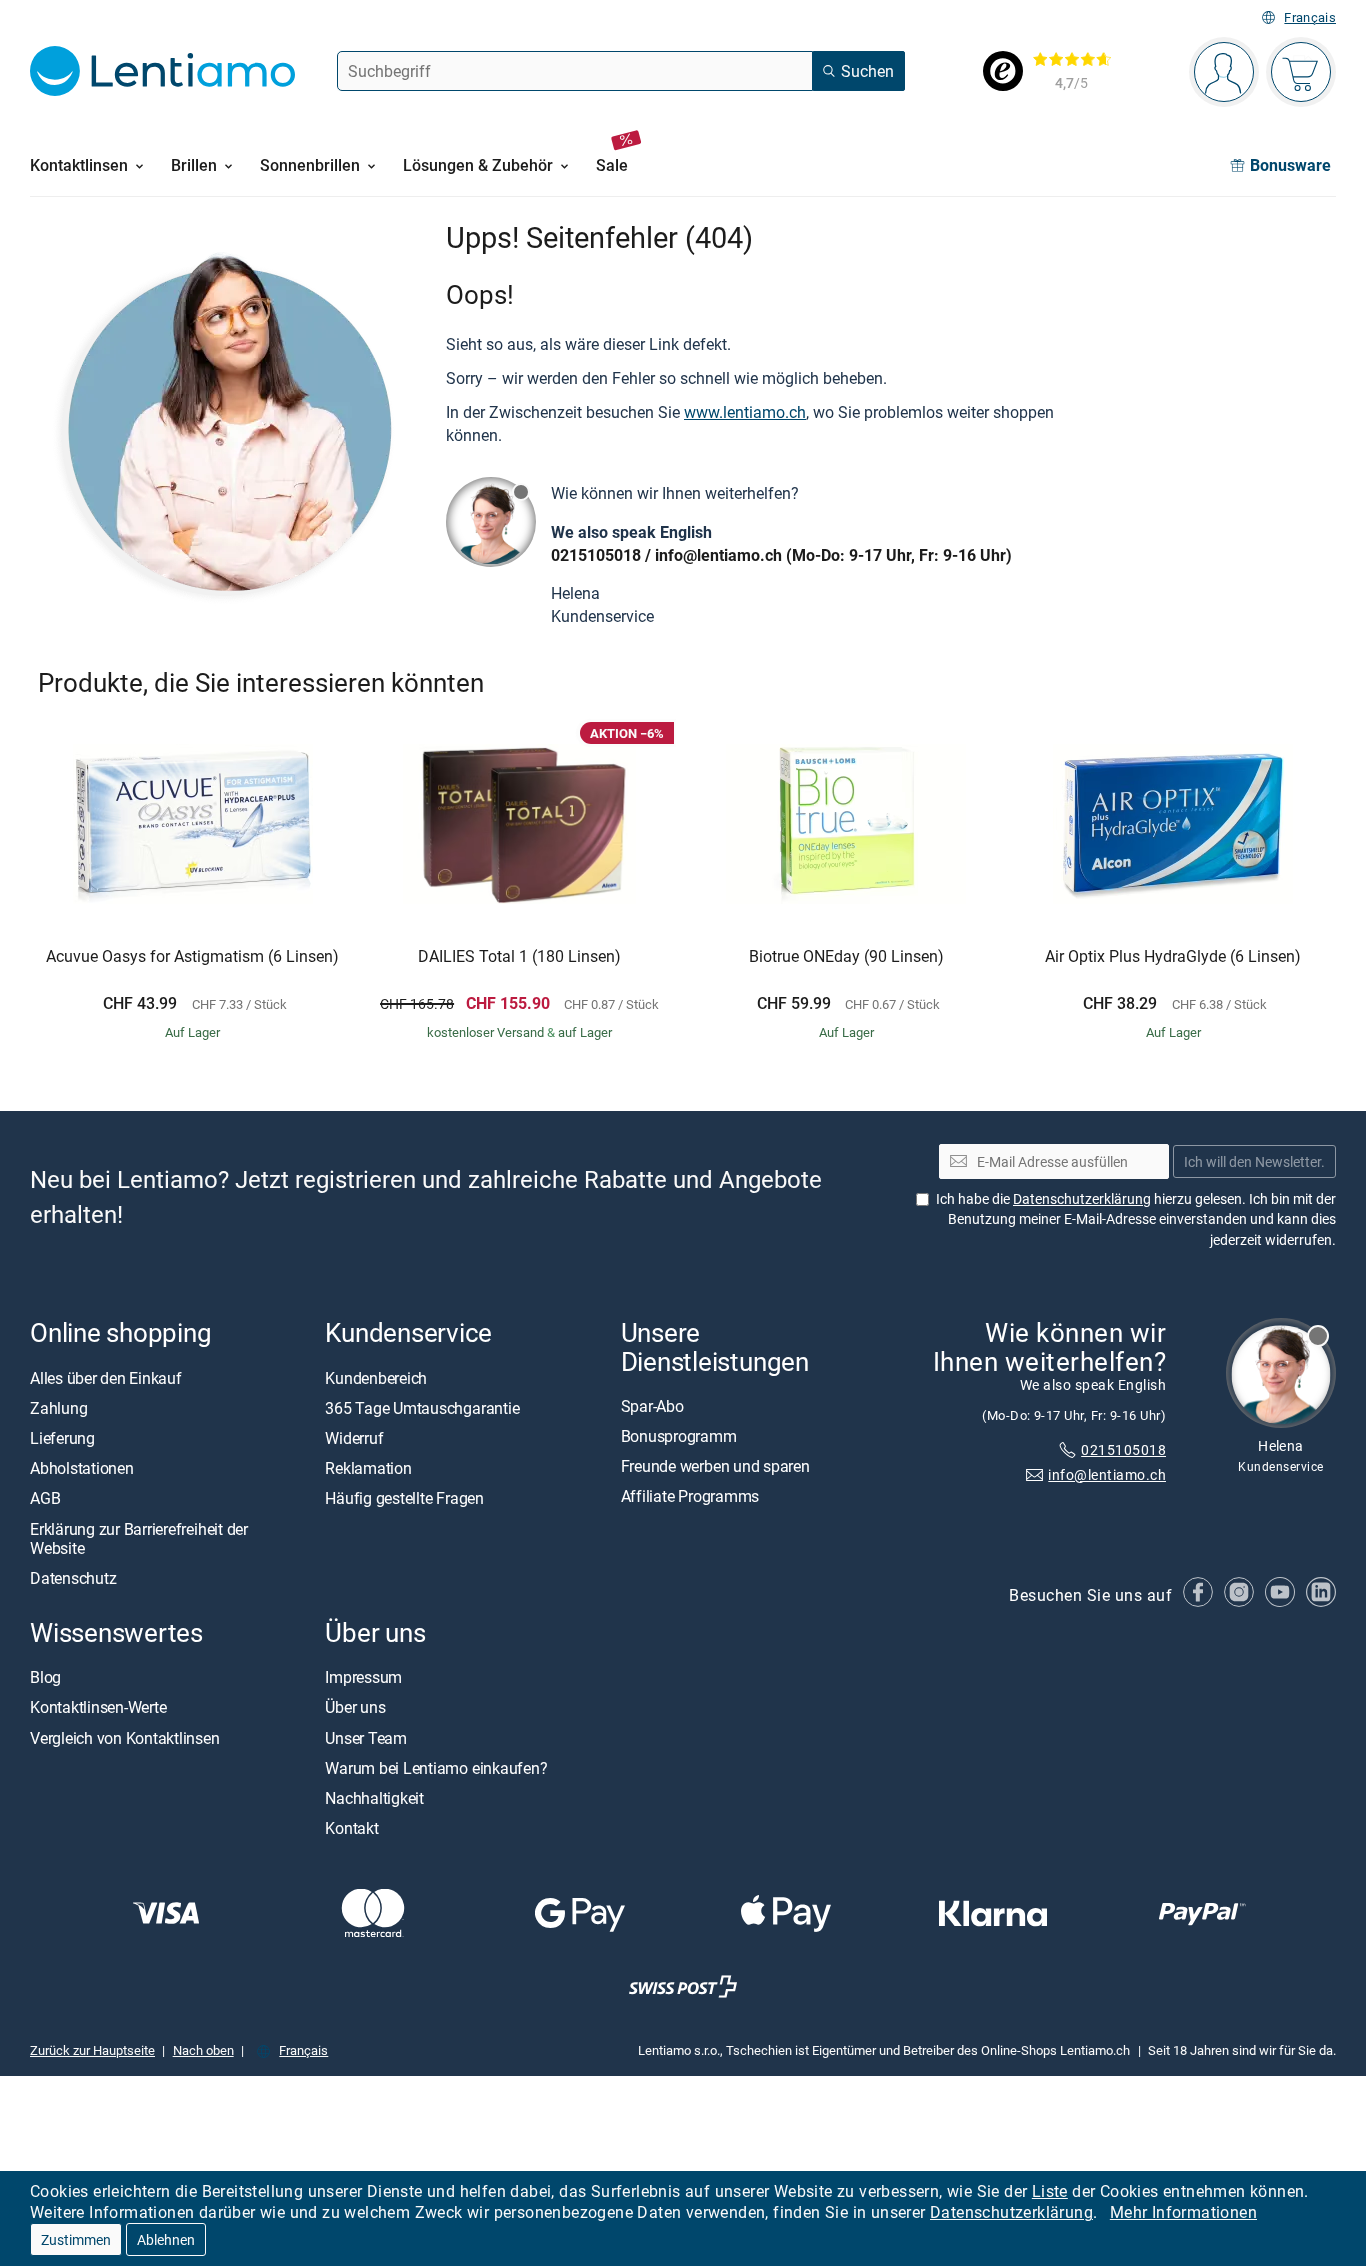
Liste (1050, 2191)
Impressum (363, 1677)
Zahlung (58, 1408)
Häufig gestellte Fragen (404, 1499)
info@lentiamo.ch (718, 555)
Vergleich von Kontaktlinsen (125, 1738)
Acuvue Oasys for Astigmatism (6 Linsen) (192, 957)
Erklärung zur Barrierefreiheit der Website (139, 1538)
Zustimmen (76, 2239)
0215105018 (596, 555)
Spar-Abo (652, 1406)
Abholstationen (82, 1468)
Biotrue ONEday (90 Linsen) (846, 957)
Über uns (355, 1708)
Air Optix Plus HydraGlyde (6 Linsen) (1173, 957)
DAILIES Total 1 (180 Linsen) (519, 957)
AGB (45, 1499)
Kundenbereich (376, 1378)
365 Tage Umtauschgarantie (422, 1408)
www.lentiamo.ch (745, 412)
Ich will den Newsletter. (1254, 1161)
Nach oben (203, 2050)
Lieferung (62, 1438)
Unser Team (366, 1738)
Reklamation (368, 1468)
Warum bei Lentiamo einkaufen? (436, 1768)
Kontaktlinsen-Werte (98, 1708)
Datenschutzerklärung (1011, 2212)
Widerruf (354, 1438)
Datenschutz (73, 1578)
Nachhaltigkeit (374, 1798)
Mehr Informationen (1183, 2212)
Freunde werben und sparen (715, 1466)
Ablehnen (166, 2239)
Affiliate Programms (690, 1497)
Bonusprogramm (679, 1436)
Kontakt (351, 1828)
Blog (45, 1677)
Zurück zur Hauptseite (92, 2050)
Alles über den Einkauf (106, 1378)
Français (1310, 17)
